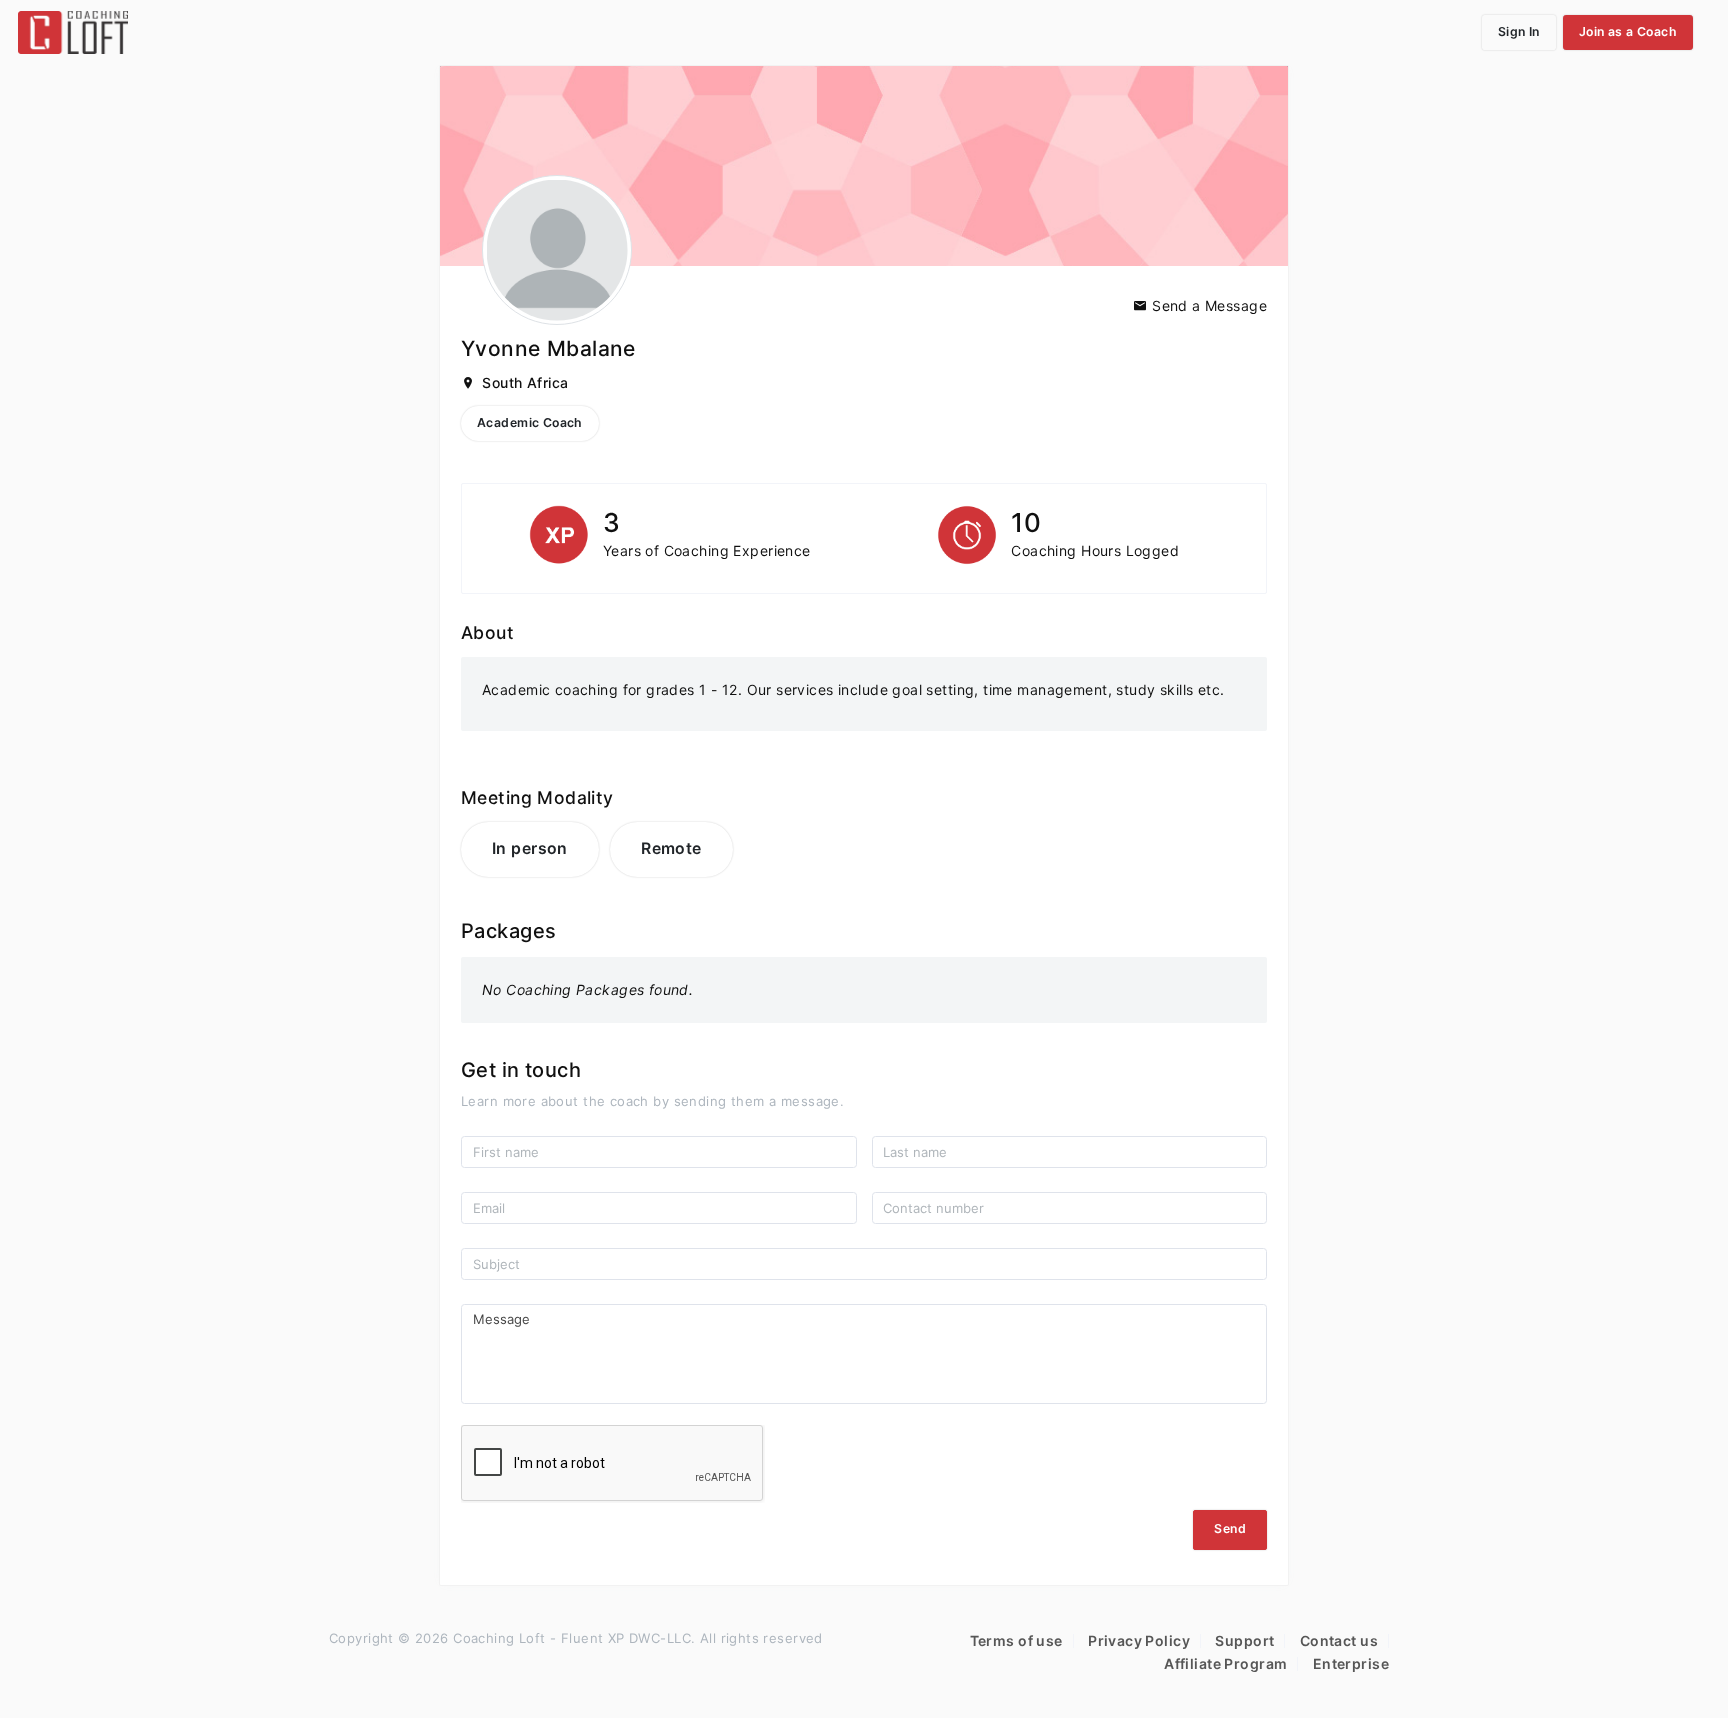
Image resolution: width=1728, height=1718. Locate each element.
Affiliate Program (1225, 1663)
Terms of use (1016, 1640)
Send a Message (1207, 305)
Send (1230, 1528)
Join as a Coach (1628, 31)
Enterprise (1351, 1663)
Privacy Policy (1139, 1640)
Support (1244, 1640)
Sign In (1519, 31)
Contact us (1339, 1640)
